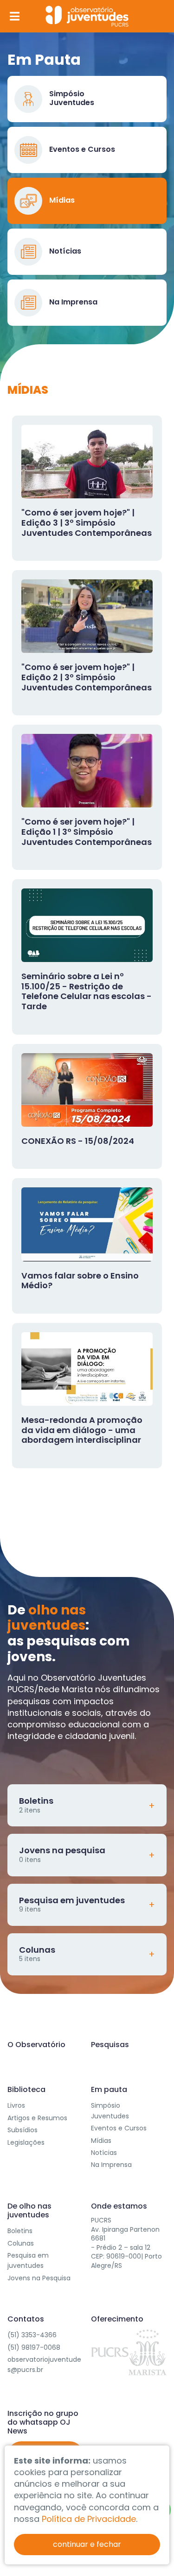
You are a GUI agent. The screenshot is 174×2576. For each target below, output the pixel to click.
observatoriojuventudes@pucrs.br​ (44, 2365)
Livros (16, 2105)
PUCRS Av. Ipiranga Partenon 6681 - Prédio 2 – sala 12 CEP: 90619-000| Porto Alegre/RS (126, 2243)
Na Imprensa (111, 2165)
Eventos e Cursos (119, 2128)
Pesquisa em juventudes (28, 2260)
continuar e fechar (87, 2544)
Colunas (21, 2243)
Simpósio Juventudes (110, 2110)
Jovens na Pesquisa (39, 2278)
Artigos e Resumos (37, 2118)
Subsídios (23, 2130)
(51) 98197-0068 (34, 2347)
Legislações (26, 2142)
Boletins (20, 2231)
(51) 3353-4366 (32, 2335)
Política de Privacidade (89, 2519)
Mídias (101, 2141)
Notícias (104, 2153)
